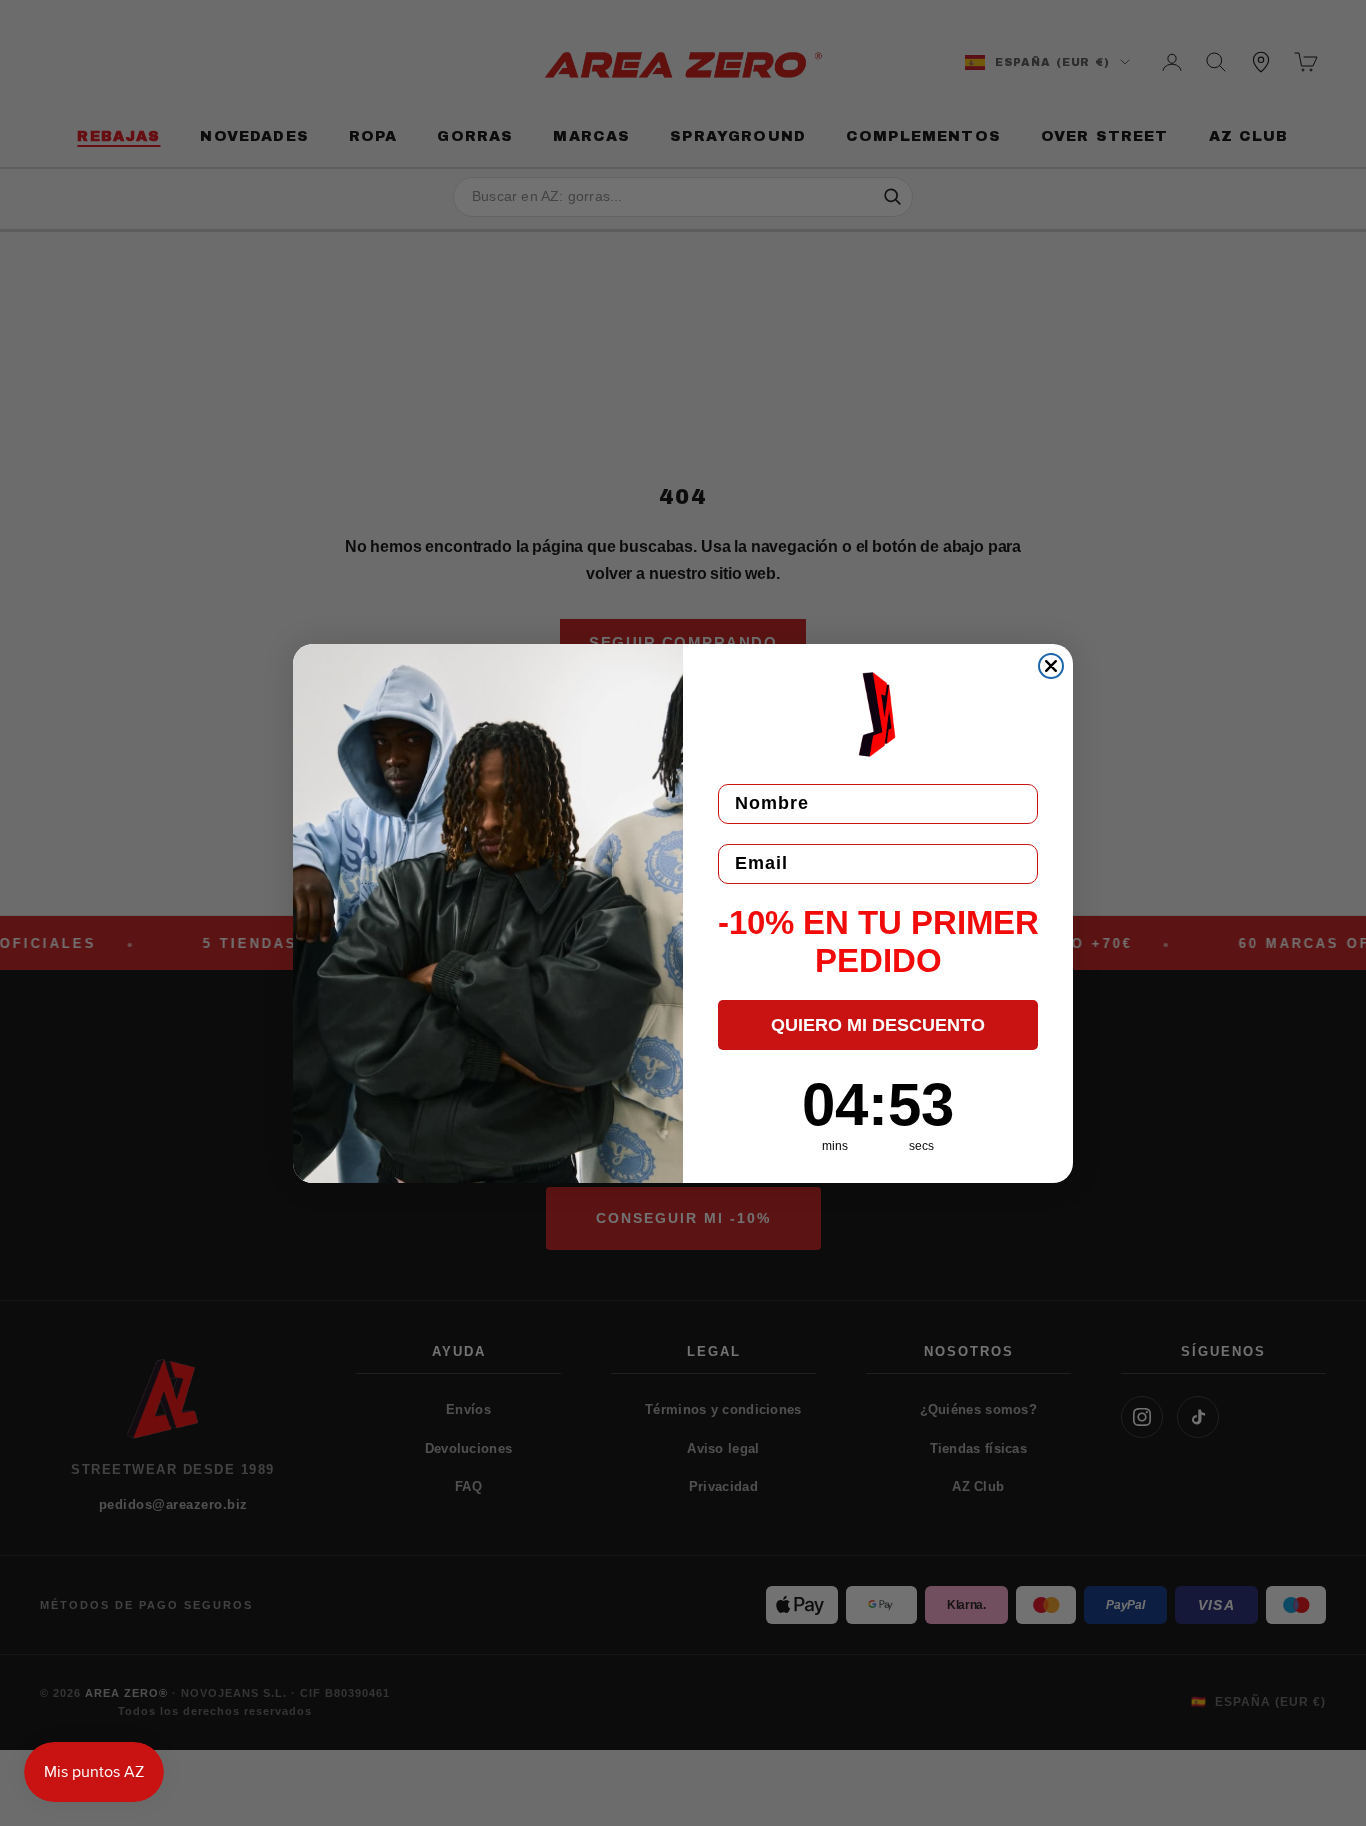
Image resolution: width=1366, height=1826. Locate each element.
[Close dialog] (1051, 666)
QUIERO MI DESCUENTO (878, 1025)
